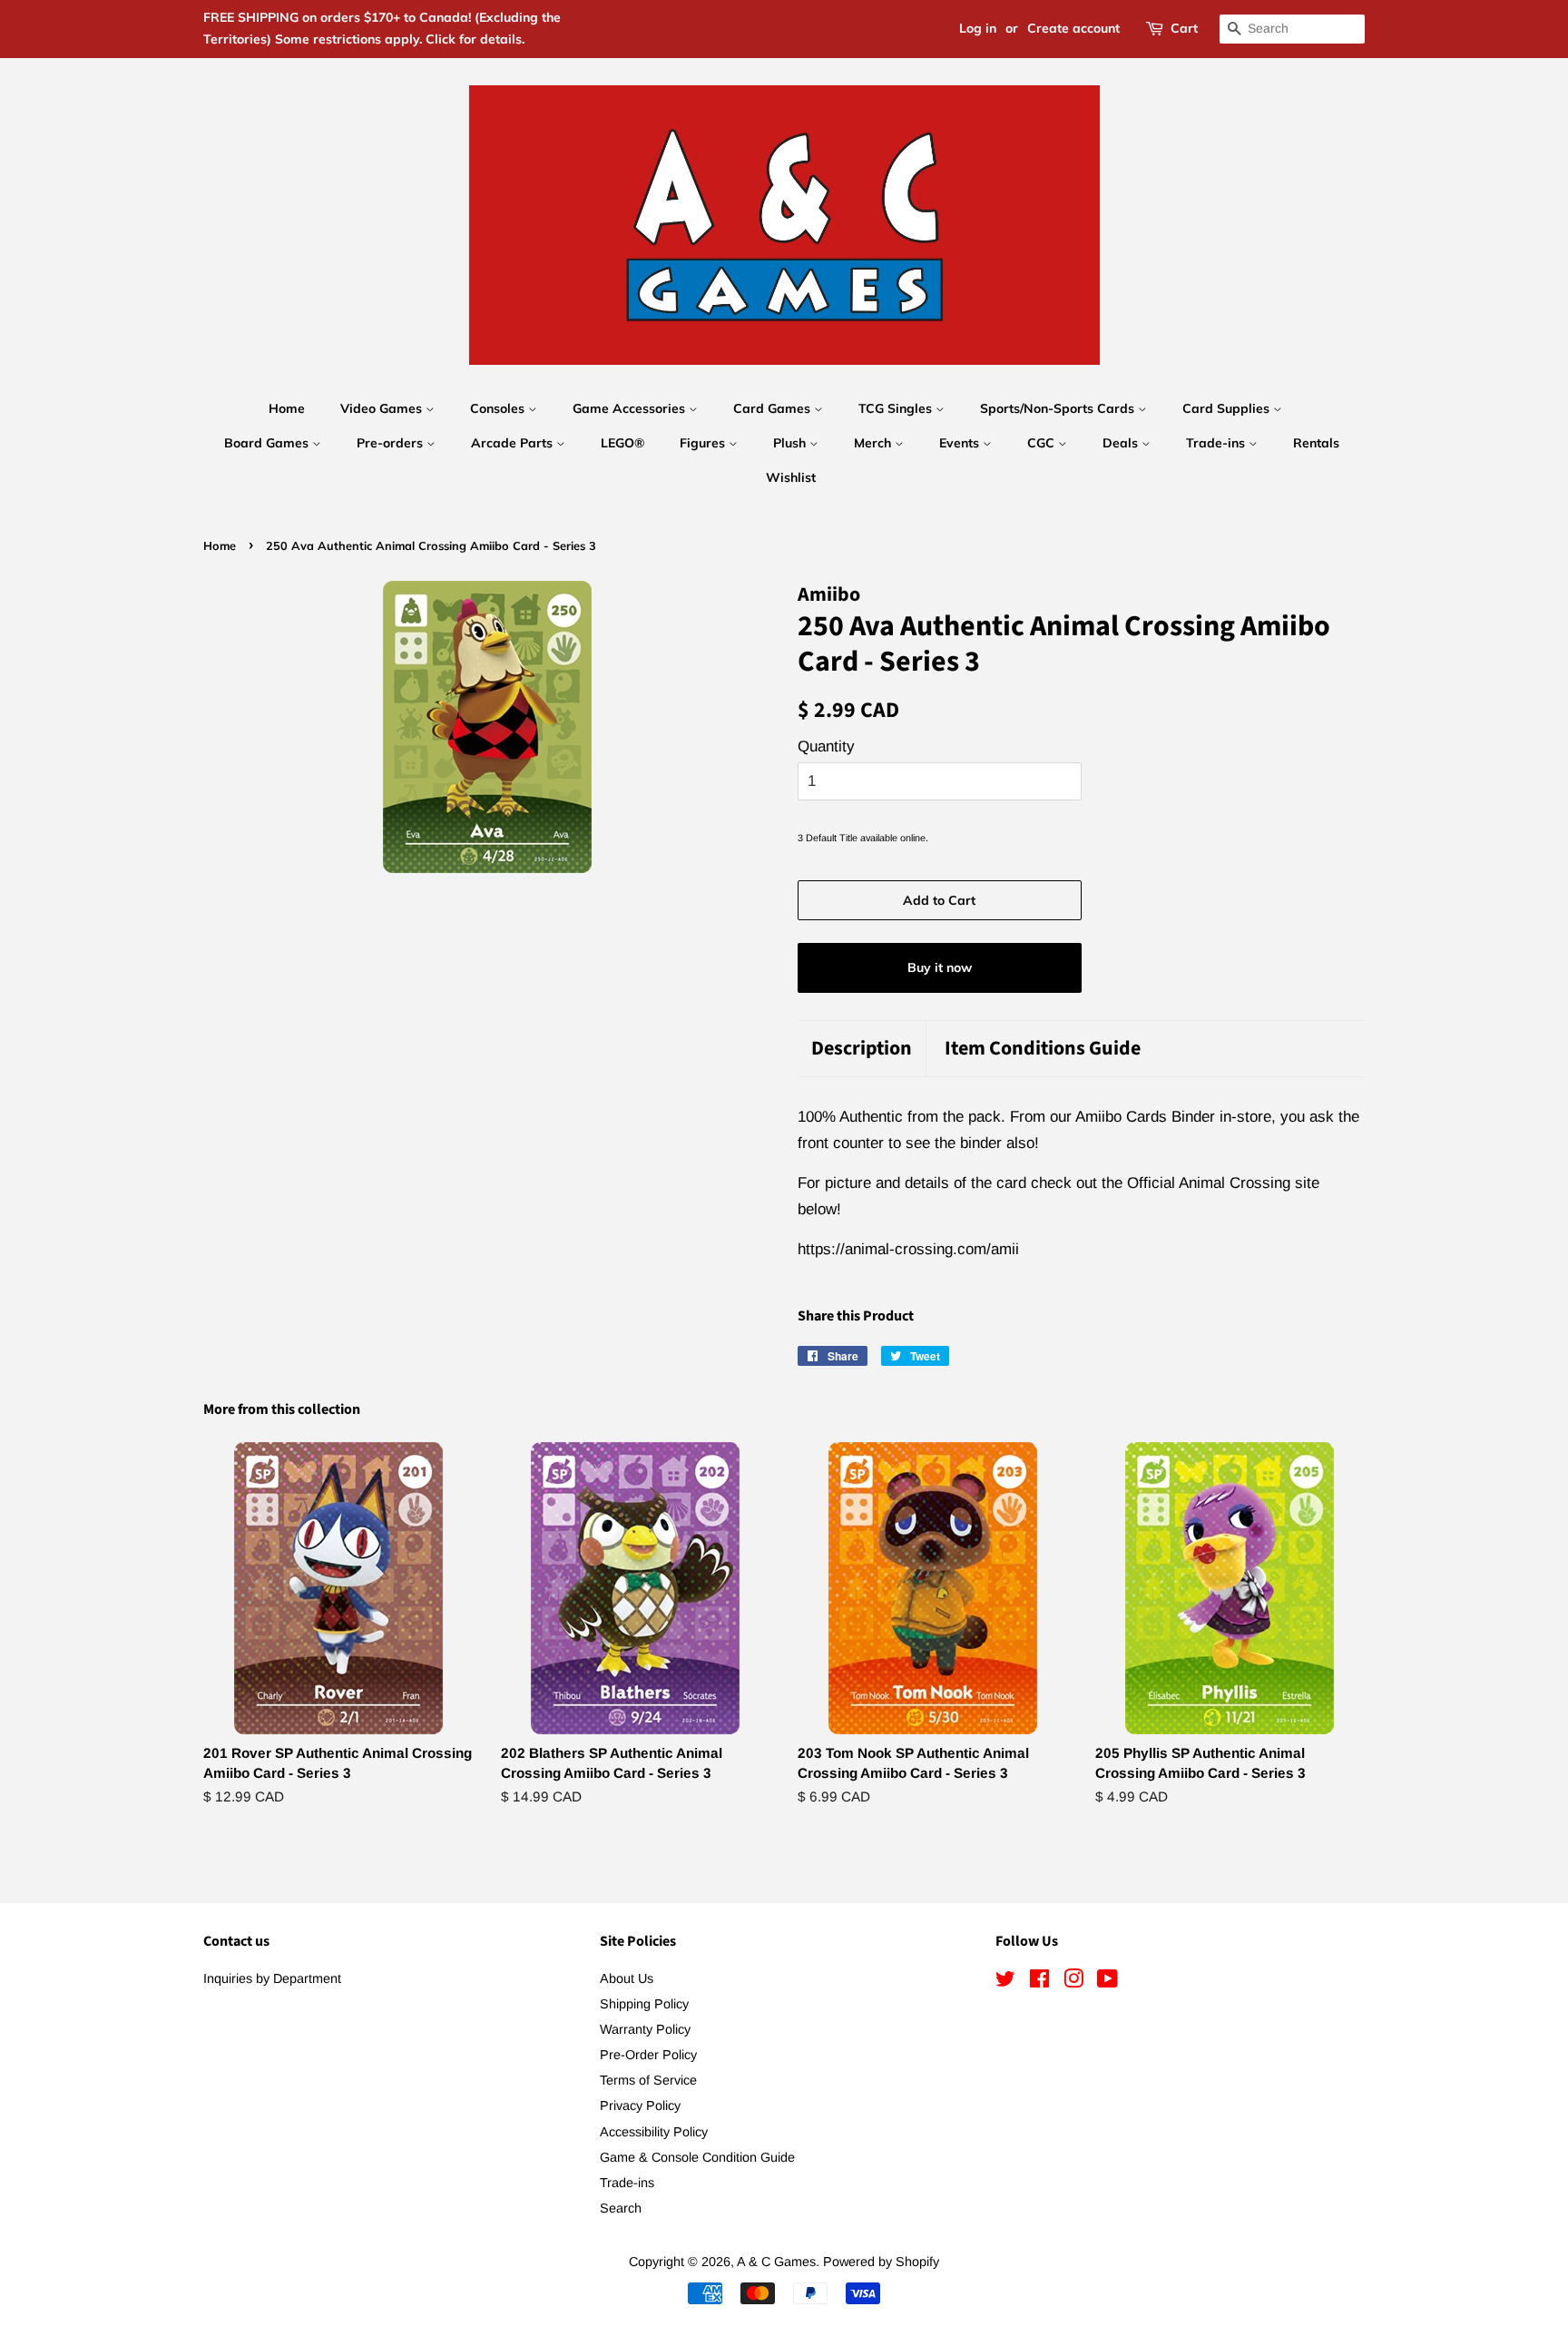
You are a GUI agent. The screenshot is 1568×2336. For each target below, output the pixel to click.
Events (961, 443)
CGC (1043, 443)
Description (862, 1049)
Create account (1073, 28)
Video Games (383, 408)
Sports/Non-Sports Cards (1059, 408)
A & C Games (776, 2262)
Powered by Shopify (881, 2262)
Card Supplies (1228, 408)
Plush (791, 443)
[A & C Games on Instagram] (1073, 1982)
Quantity (826, 746)
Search (621, 2208)
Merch (874, 443)
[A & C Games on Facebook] (1039, 1982)
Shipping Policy (644, 2004)
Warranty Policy (645, 2029)
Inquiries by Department (272, 1978)
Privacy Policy (640, 2105)
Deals (1122, 443)
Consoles (499, 408)
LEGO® (622, 443)
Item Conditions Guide (1043, 1049)
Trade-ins (1217, 443)
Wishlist (791, 477)
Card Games (774, 408)
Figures (704, 443)
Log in (978, 28)
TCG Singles (897, 408)
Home (287, 408)
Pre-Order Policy (648, 2055)
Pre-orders (392, 443)
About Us (627, 1978)
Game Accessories (631, 408)
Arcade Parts (514, 443)
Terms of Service (648, 2080)
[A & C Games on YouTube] (1107, 1982)
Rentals (1316, 443)
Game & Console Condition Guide (697, 2157)
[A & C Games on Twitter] (1005, 1982)
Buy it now (940, 967)
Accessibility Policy (654, 2132)
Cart (1184, 28)
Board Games (268, 443)
